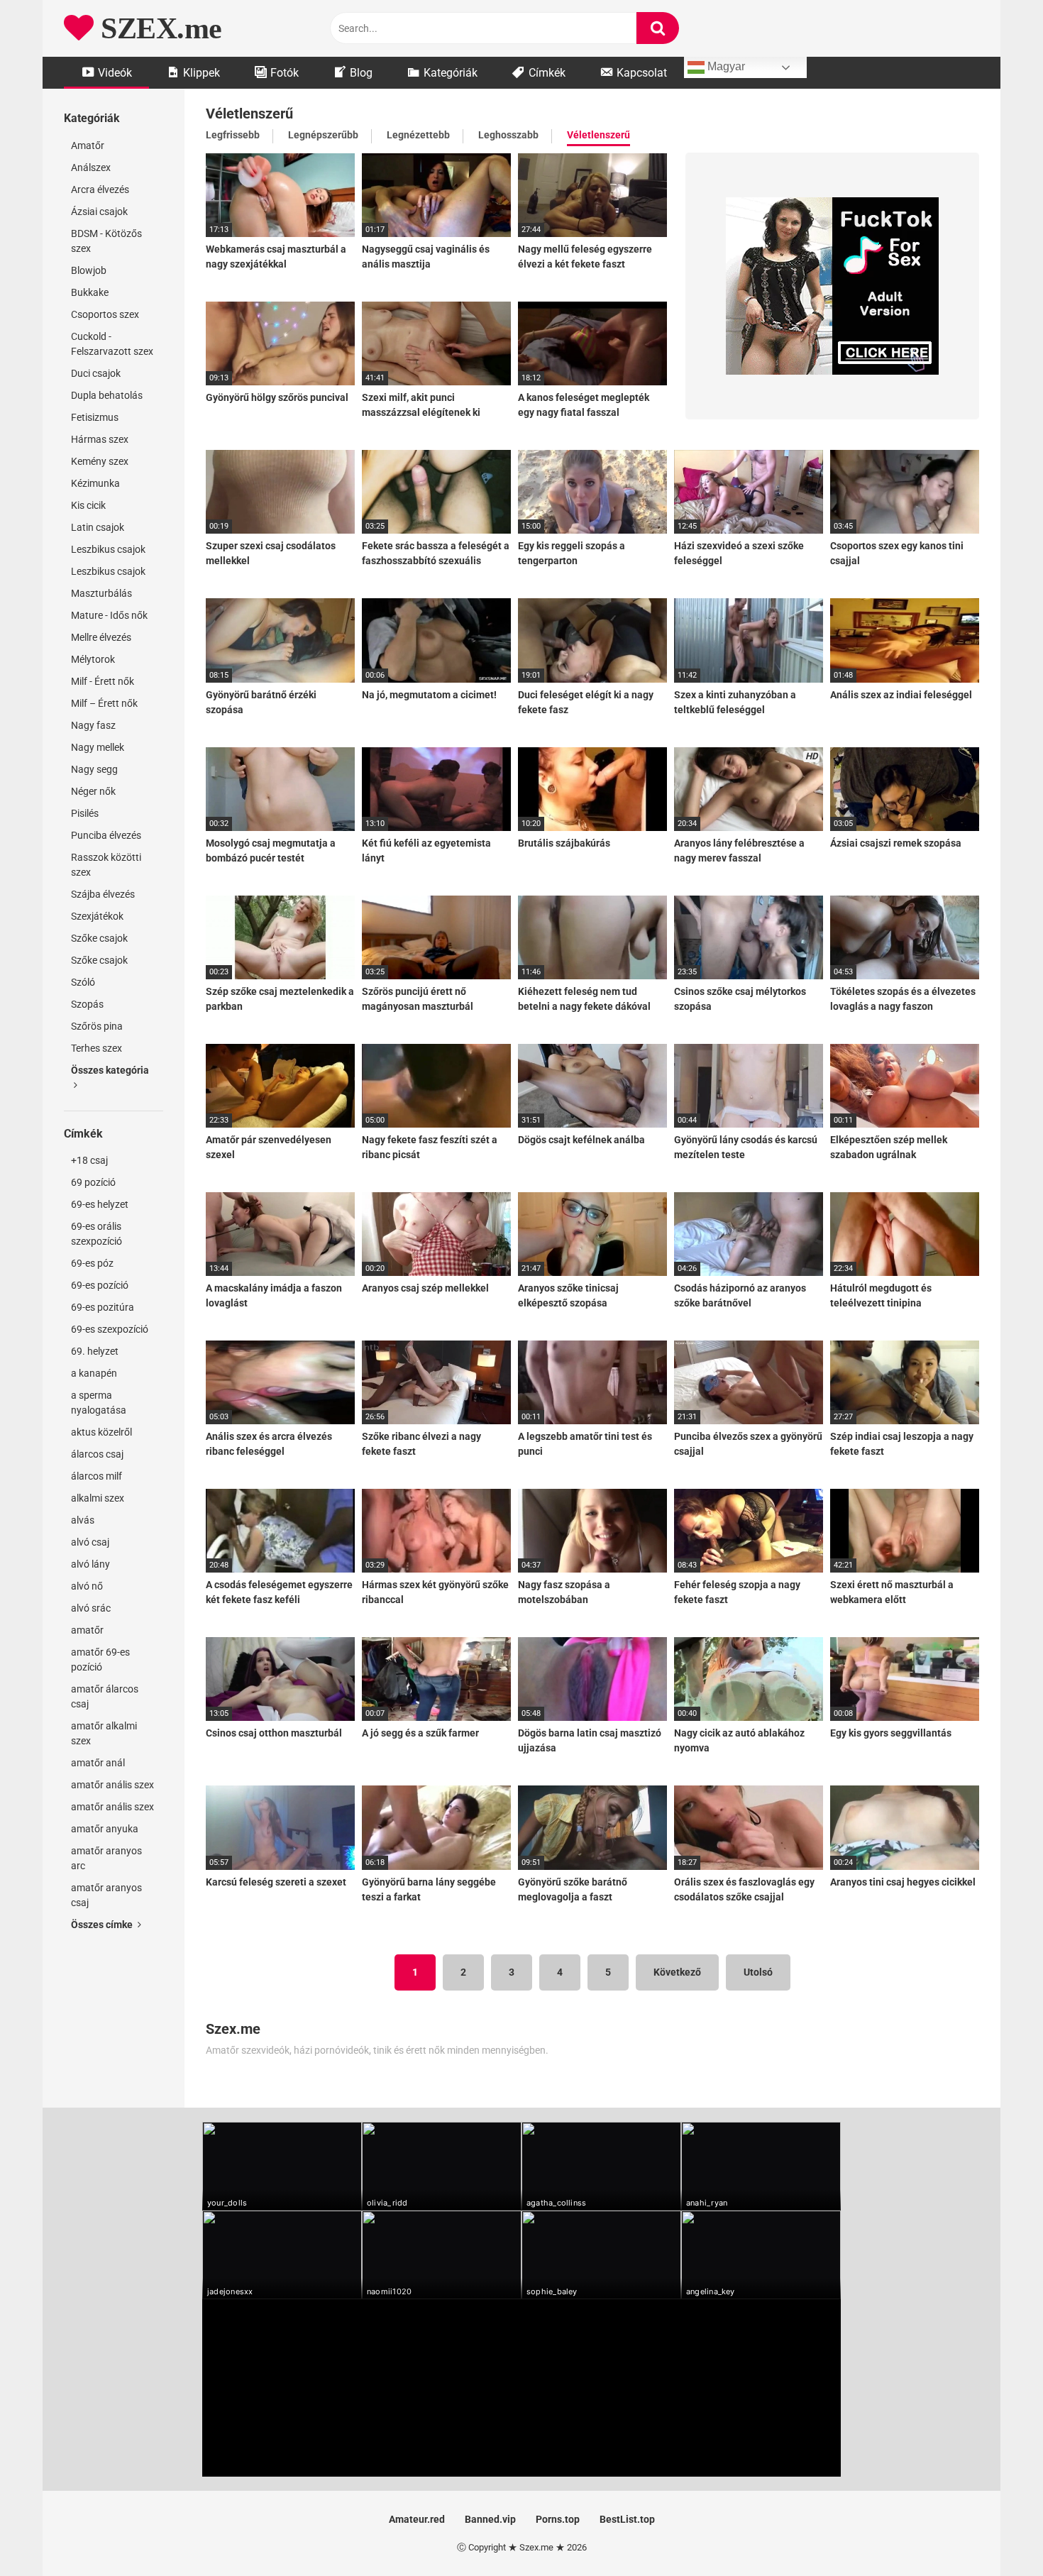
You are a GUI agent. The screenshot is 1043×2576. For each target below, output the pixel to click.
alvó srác (91, 1608)
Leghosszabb (508, 135)
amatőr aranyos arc (106, 1858)
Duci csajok (96, 373)
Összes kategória (110, 1070)
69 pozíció (93, 1182)
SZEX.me (158, 28)
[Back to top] (995, 2533)
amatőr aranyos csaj (106, 1895)
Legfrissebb (233, 135)
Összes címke (103, 1925)
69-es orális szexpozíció (96, 1234)
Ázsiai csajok (99, 211)
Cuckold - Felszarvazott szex (112, 344)
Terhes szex (96, 1048)
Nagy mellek (98, 747)
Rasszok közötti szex (106, 865)
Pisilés (85, 813)
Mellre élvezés (101, 637)
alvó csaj (90, 1542)
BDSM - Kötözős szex (106, 241)
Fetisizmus (95, 417)
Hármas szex (100, 439)
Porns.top (558, 2519)
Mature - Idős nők (109, 615)
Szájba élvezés (103, 894)
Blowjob (89, 270)
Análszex (91, 167)
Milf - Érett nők (103, 681)
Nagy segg (94, 769)
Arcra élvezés (100, 189)
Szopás (87, 1004)
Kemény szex (100, 461)
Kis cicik (88, 505)
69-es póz (92, 1263)
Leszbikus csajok (108, 549)
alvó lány (90, 1564)
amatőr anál (98, 1763)
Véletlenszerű (598, 135)
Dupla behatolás (107, 395)
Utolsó (758, 1972)
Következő (677, 1972)
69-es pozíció (100, 1285)
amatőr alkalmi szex (104, 1733)
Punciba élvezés (106, 835)
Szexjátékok (97, 916)
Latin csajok (98, 527)
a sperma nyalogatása (99, 1403)
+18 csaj (89, 1160)
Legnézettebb (418, 135)
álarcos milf (96, 1476)
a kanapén (94, 1373)
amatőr (87, 1630)
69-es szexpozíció (110, 1329)
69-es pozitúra (103, 1307)
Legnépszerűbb (323, 135)
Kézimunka (95, 483)
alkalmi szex (98, 1498)
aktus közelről (101, 1432)
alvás (83, 1520)
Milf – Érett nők (104, 703)
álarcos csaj (97, 1454)
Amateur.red (417, 2519)
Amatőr (88, 145)
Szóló (83, 982)
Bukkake (90, 292)
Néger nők (93, 791)
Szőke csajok (99, 938)
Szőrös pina (97, 1026)
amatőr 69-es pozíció (100, 1659)
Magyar (725, 66)
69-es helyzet (100, 1204)
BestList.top (627, 2519)
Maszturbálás (101, 593)
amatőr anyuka (105, 1829)
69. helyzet (95, 1351)
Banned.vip (490, 2519)
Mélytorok (93, 659)
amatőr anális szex (112, 1785)
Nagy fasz (93, 725)
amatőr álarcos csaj (105, 1696)
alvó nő (87, 1586)
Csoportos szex (105, 314)
